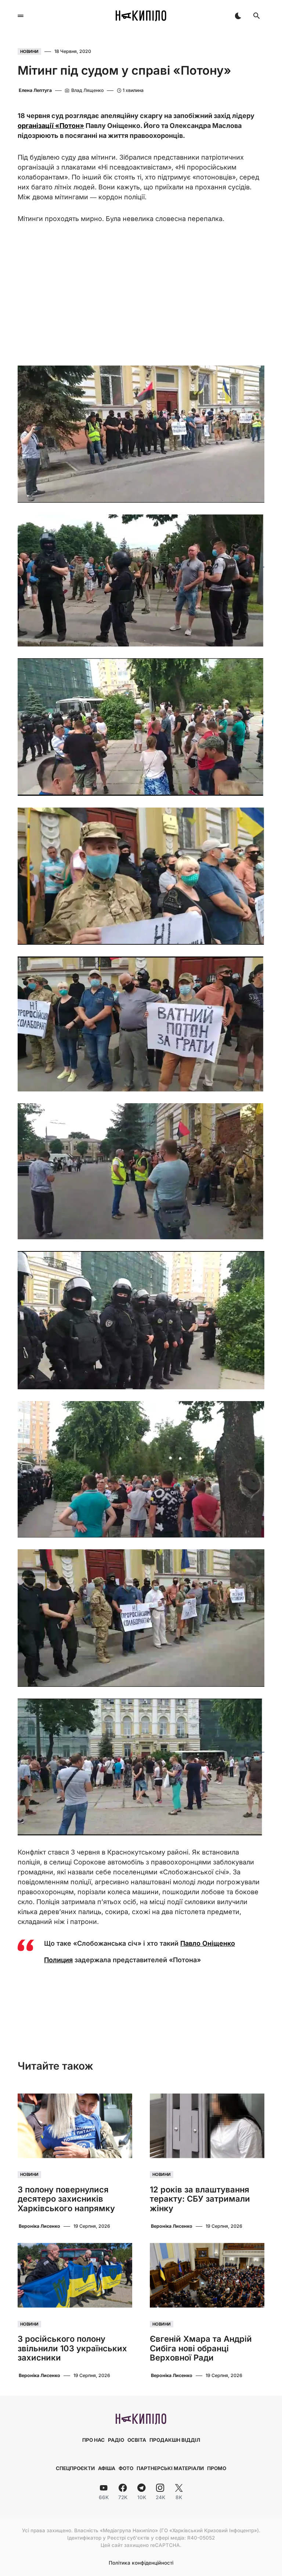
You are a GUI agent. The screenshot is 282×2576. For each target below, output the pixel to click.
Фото (126, 2468)
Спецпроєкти (75, 2468)
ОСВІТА (137, 2440)
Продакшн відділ (175, 2440)
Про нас (93, 2440)
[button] (21, 16)
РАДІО (116, 2440)
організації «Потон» (51, 126)
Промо (217, 2468)
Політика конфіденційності (141, 2563)
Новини (29, 51)
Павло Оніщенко (208, 1943)
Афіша (107, 2468)
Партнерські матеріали (170, 2468)
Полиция (58, 1960)
